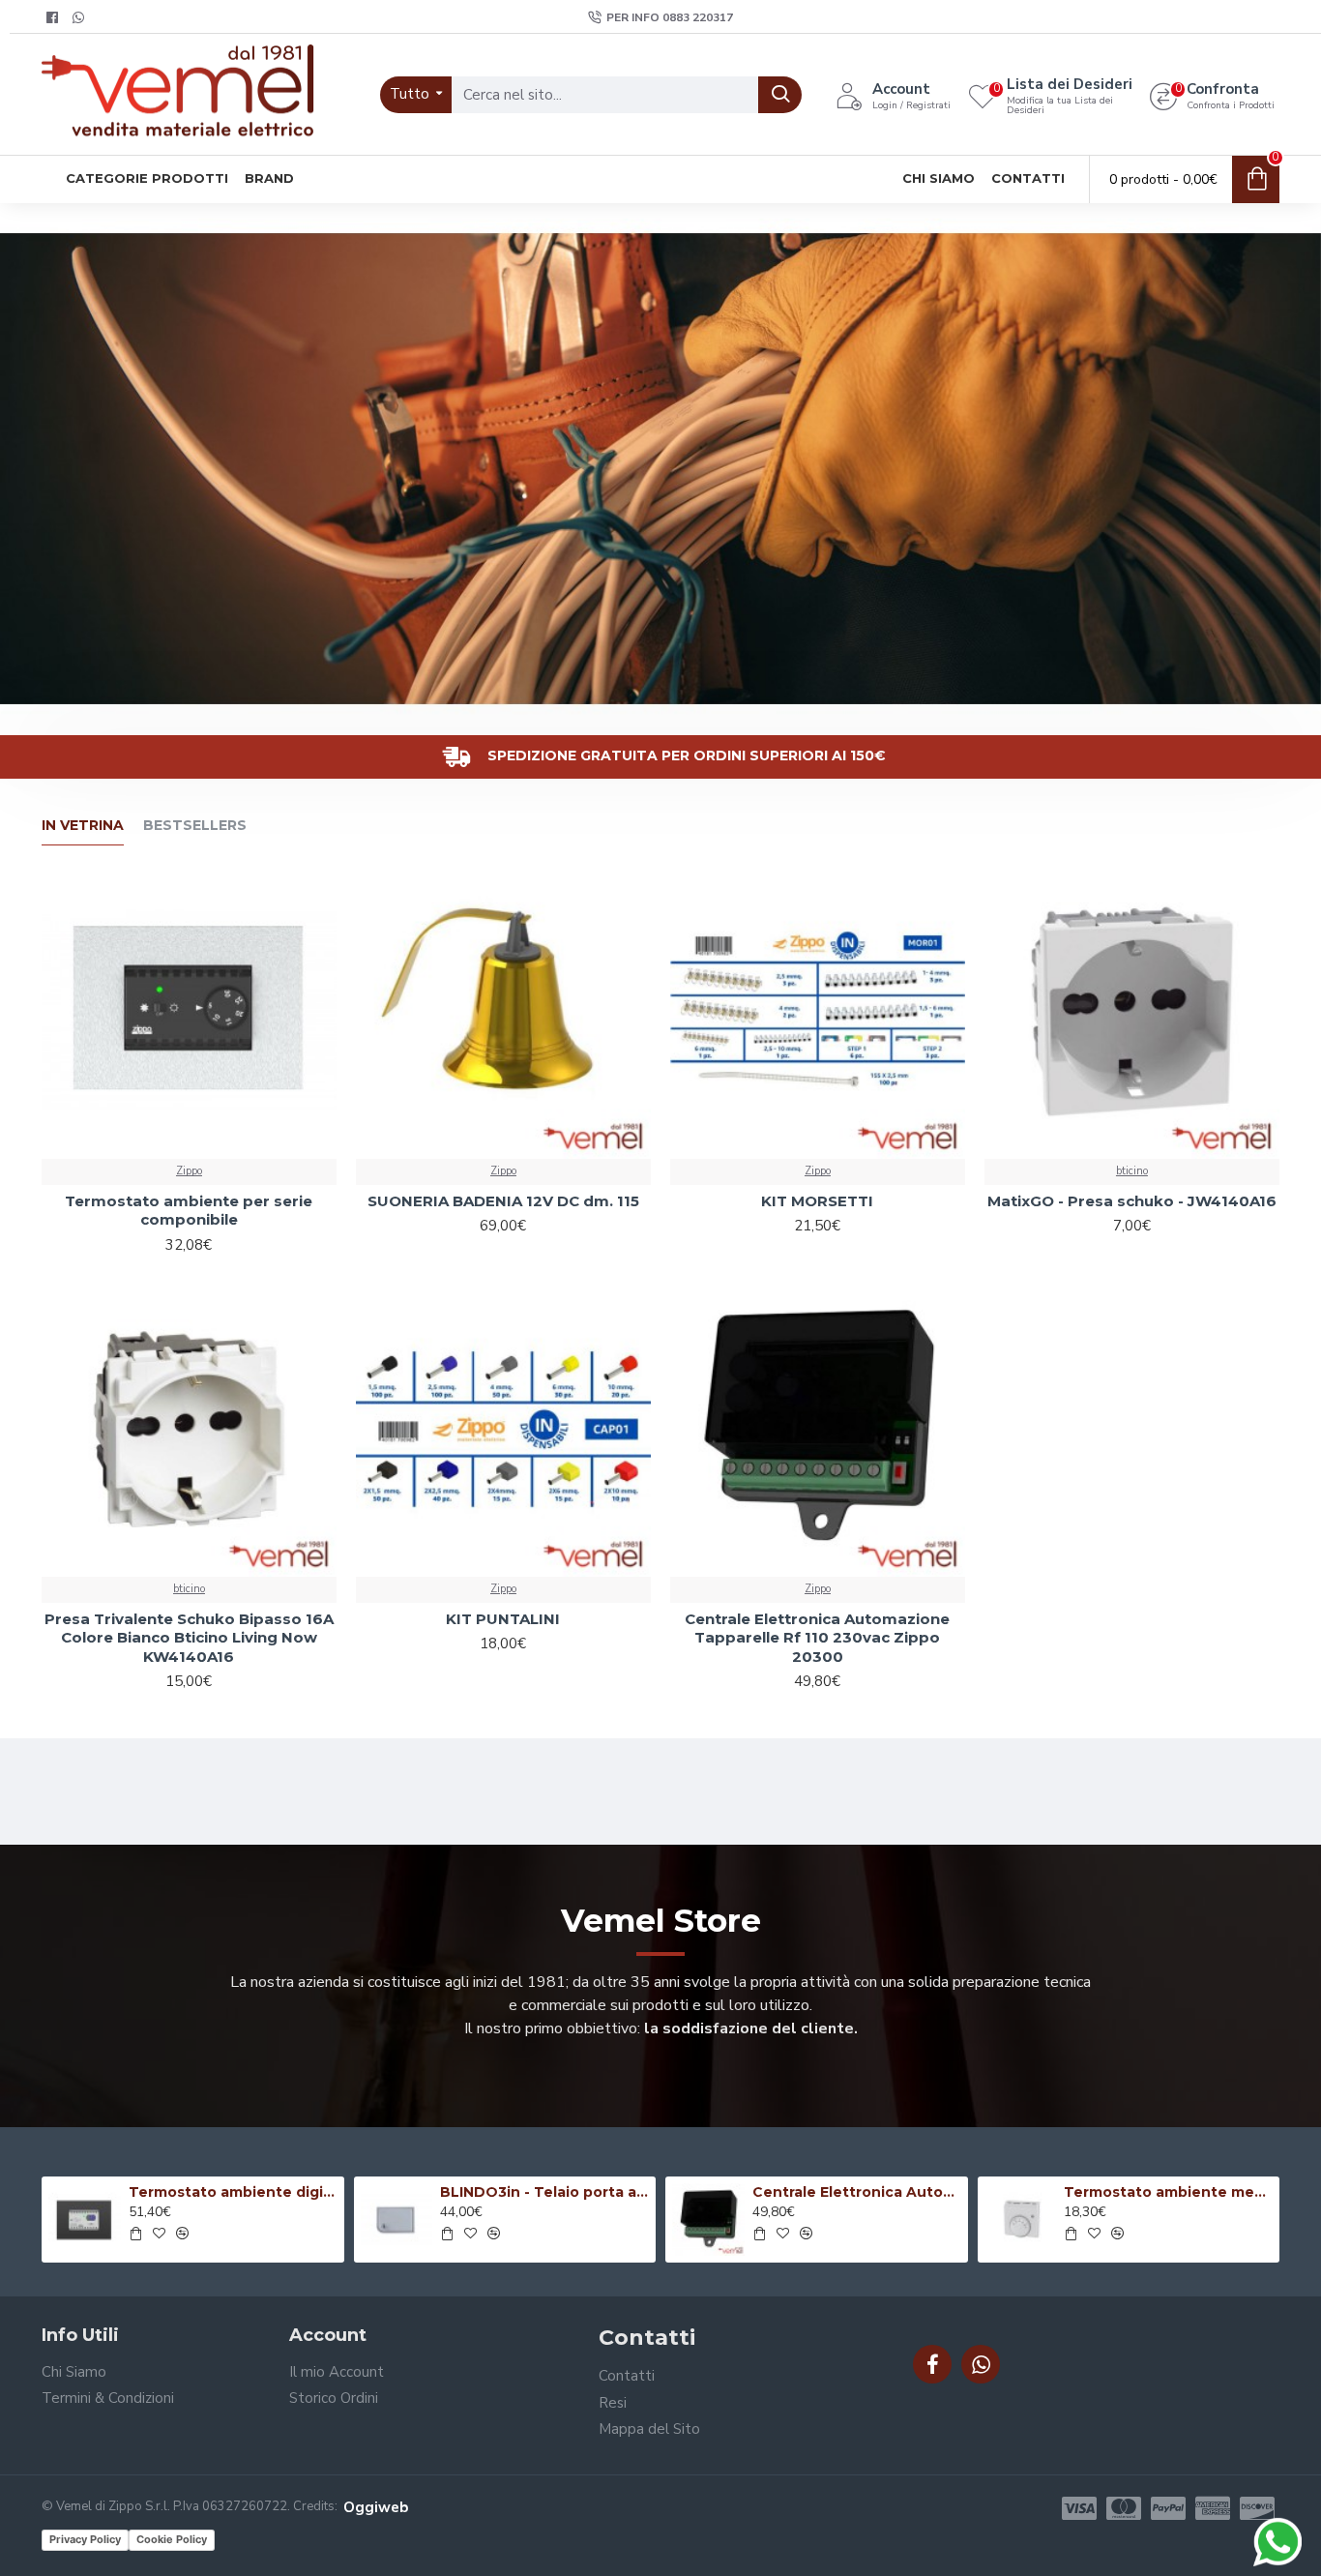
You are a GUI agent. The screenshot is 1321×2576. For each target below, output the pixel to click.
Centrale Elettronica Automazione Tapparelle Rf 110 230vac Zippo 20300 (817, 1638)
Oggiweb (376, 2507)
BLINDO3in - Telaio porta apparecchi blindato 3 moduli (544, 2192)
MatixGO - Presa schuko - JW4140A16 (1132, 1201)
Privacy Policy (85, 2539)
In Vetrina (83, 826)
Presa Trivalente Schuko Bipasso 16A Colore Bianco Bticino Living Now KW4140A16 (189, 1638)
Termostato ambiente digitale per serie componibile (233, 2192)
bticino (1132, 1171)
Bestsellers (195, 826)
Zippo (189, 1171)
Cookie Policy (172, 2539)
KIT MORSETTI (817, 1201)
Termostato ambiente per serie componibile (189, 1211)
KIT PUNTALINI (503, 1619)
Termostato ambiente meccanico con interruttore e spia (1168, 2192)
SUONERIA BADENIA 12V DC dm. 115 (503, 1201)
